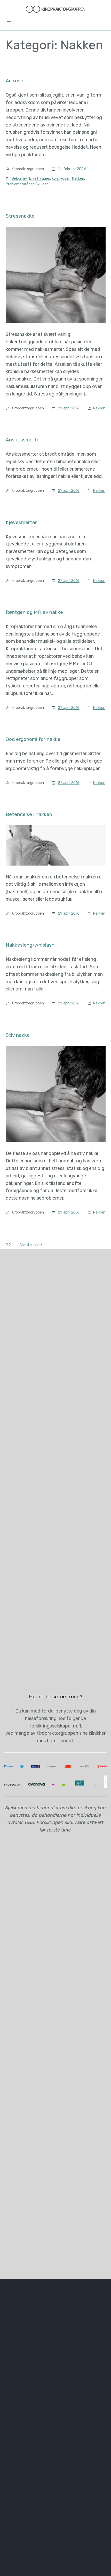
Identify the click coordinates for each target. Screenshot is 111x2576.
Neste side (31, 1245)
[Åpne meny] (9, 21)
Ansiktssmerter (23, 440)
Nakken (78, 179)
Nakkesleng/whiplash (30, 945)
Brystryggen (40, 179)
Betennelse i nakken (29, 814)
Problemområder (20, 184)
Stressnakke (20, 216)
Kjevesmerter (21, 522)
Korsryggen (61, 179)
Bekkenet (20, 179)
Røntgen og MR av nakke (34, 612)
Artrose (14, 81)
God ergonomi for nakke (33, 739)
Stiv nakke (18, 1035)
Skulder (42, 184)
